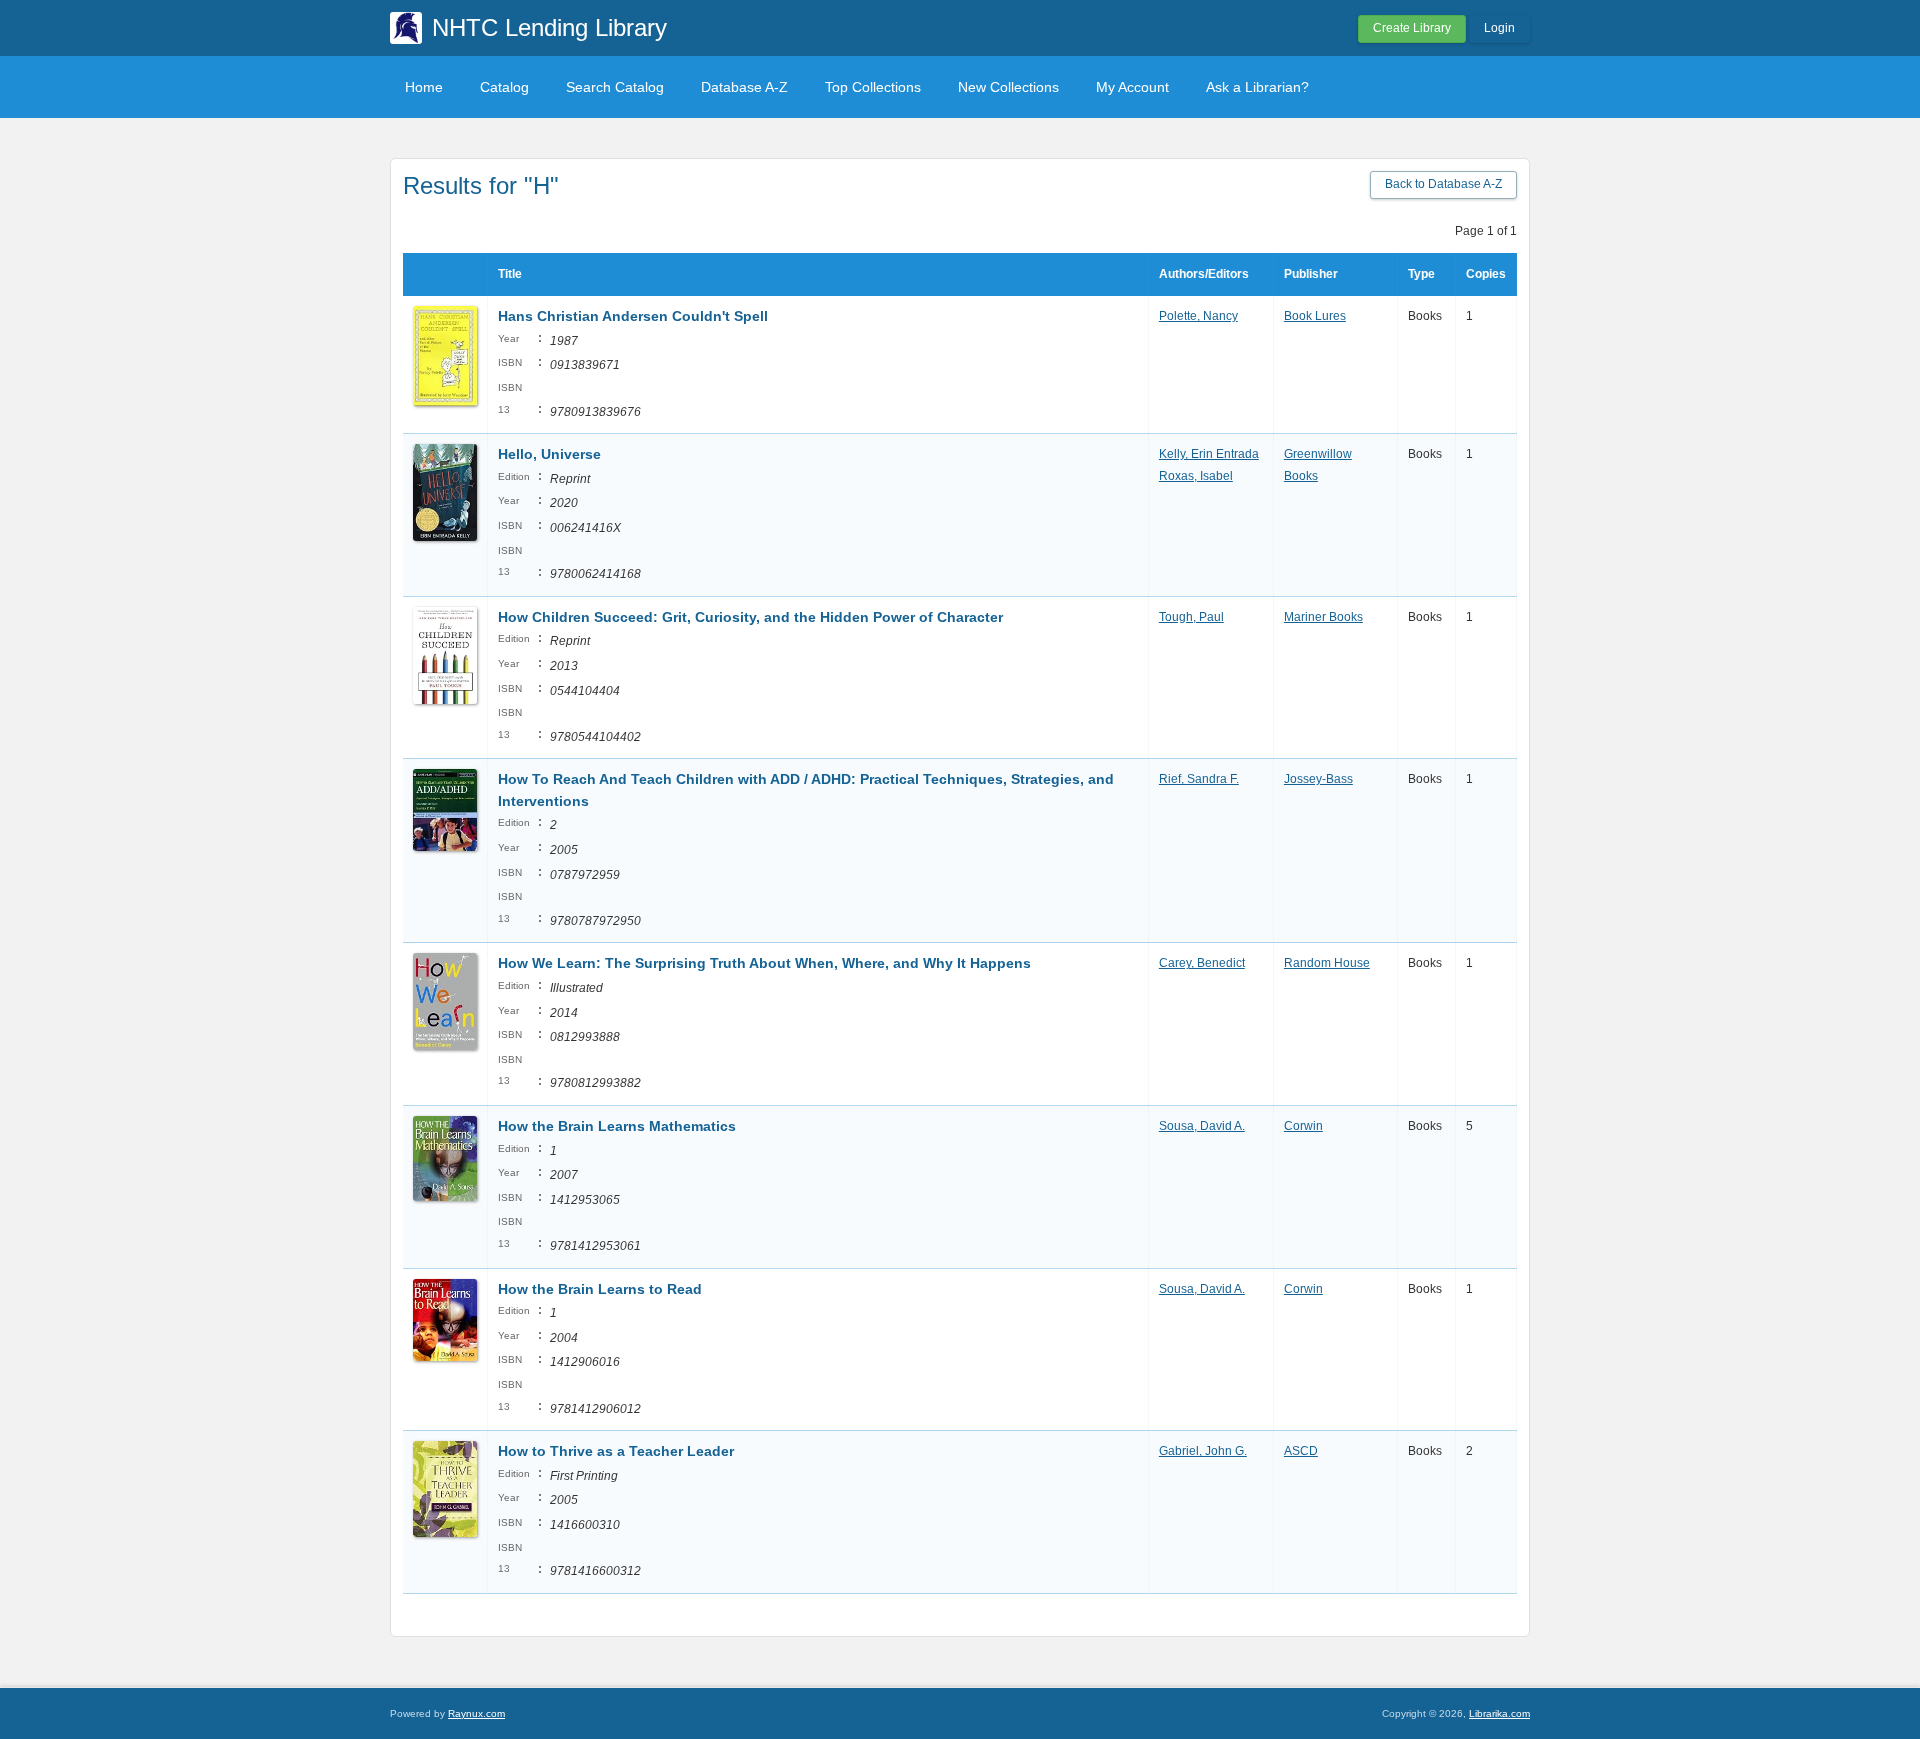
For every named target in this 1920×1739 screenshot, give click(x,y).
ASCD (1301, 1451)
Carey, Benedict (1202, 963)
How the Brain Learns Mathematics (617, 1126)
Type (1421, 274)
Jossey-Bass (1318, 779)
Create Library (1412, 28)
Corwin (1303, 1126)
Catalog (504, 87)
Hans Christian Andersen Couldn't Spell (633, 316)
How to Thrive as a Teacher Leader (616, 1451)
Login (1499, 28)
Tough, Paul (1191, 617)
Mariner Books (1323, 617)
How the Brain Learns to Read (600, 1289)
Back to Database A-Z (1443, 184)
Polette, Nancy (1198, 316)
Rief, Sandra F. (1199, 779)
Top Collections (873, 87)
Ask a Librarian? (1257, 87)
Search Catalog (615, 87)
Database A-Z (744, 87)
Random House (1327, 963)
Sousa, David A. (1202, 1126)
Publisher (1311, 274)
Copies (1486, 274)
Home (424, 87)
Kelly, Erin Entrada (1209, 454)
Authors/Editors (1204, 274)
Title (510, 274)
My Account (1132, 87)
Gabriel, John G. (1203, 1451)
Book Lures (1315, 316)
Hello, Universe (549, 454)
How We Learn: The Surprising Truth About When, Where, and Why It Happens (764, 963)
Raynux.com (476, 1713)
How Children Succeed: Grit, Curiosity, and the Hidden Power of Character (750, 617)
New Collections (1008, 87)
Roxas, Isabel (1196, 476)
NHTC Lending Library (549, 27)
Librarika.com (1499, 1713)
